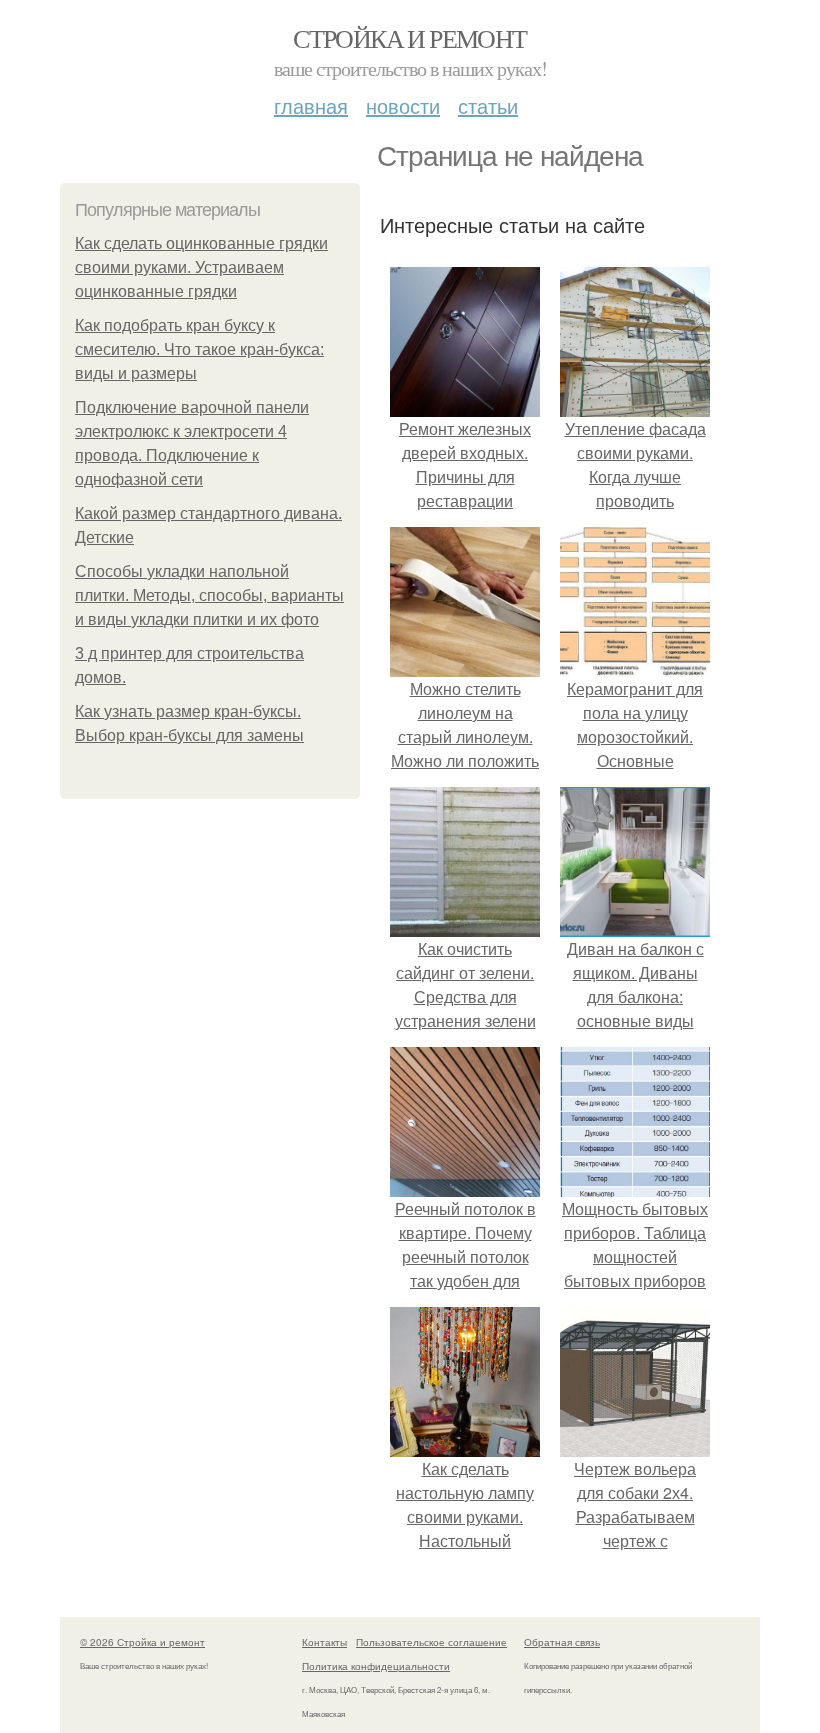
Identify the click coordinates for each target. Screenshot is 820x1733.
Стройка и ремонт (409, 38)
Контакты (324, 1642)
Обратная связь (562, 1642)
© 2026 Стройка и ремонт (142, 1642)
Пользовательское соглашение (431, 1642)
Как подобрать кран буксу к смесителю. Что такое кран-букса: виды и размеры (199, 349)
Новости (403, 105)
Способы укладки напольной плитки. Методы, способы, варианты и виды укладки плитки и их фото (209, 595)
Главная (311, 105)
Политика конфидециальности (376, 1666)
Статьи (488, 105)
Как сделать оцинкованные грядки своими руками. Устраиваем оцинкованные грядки (201, 267)
